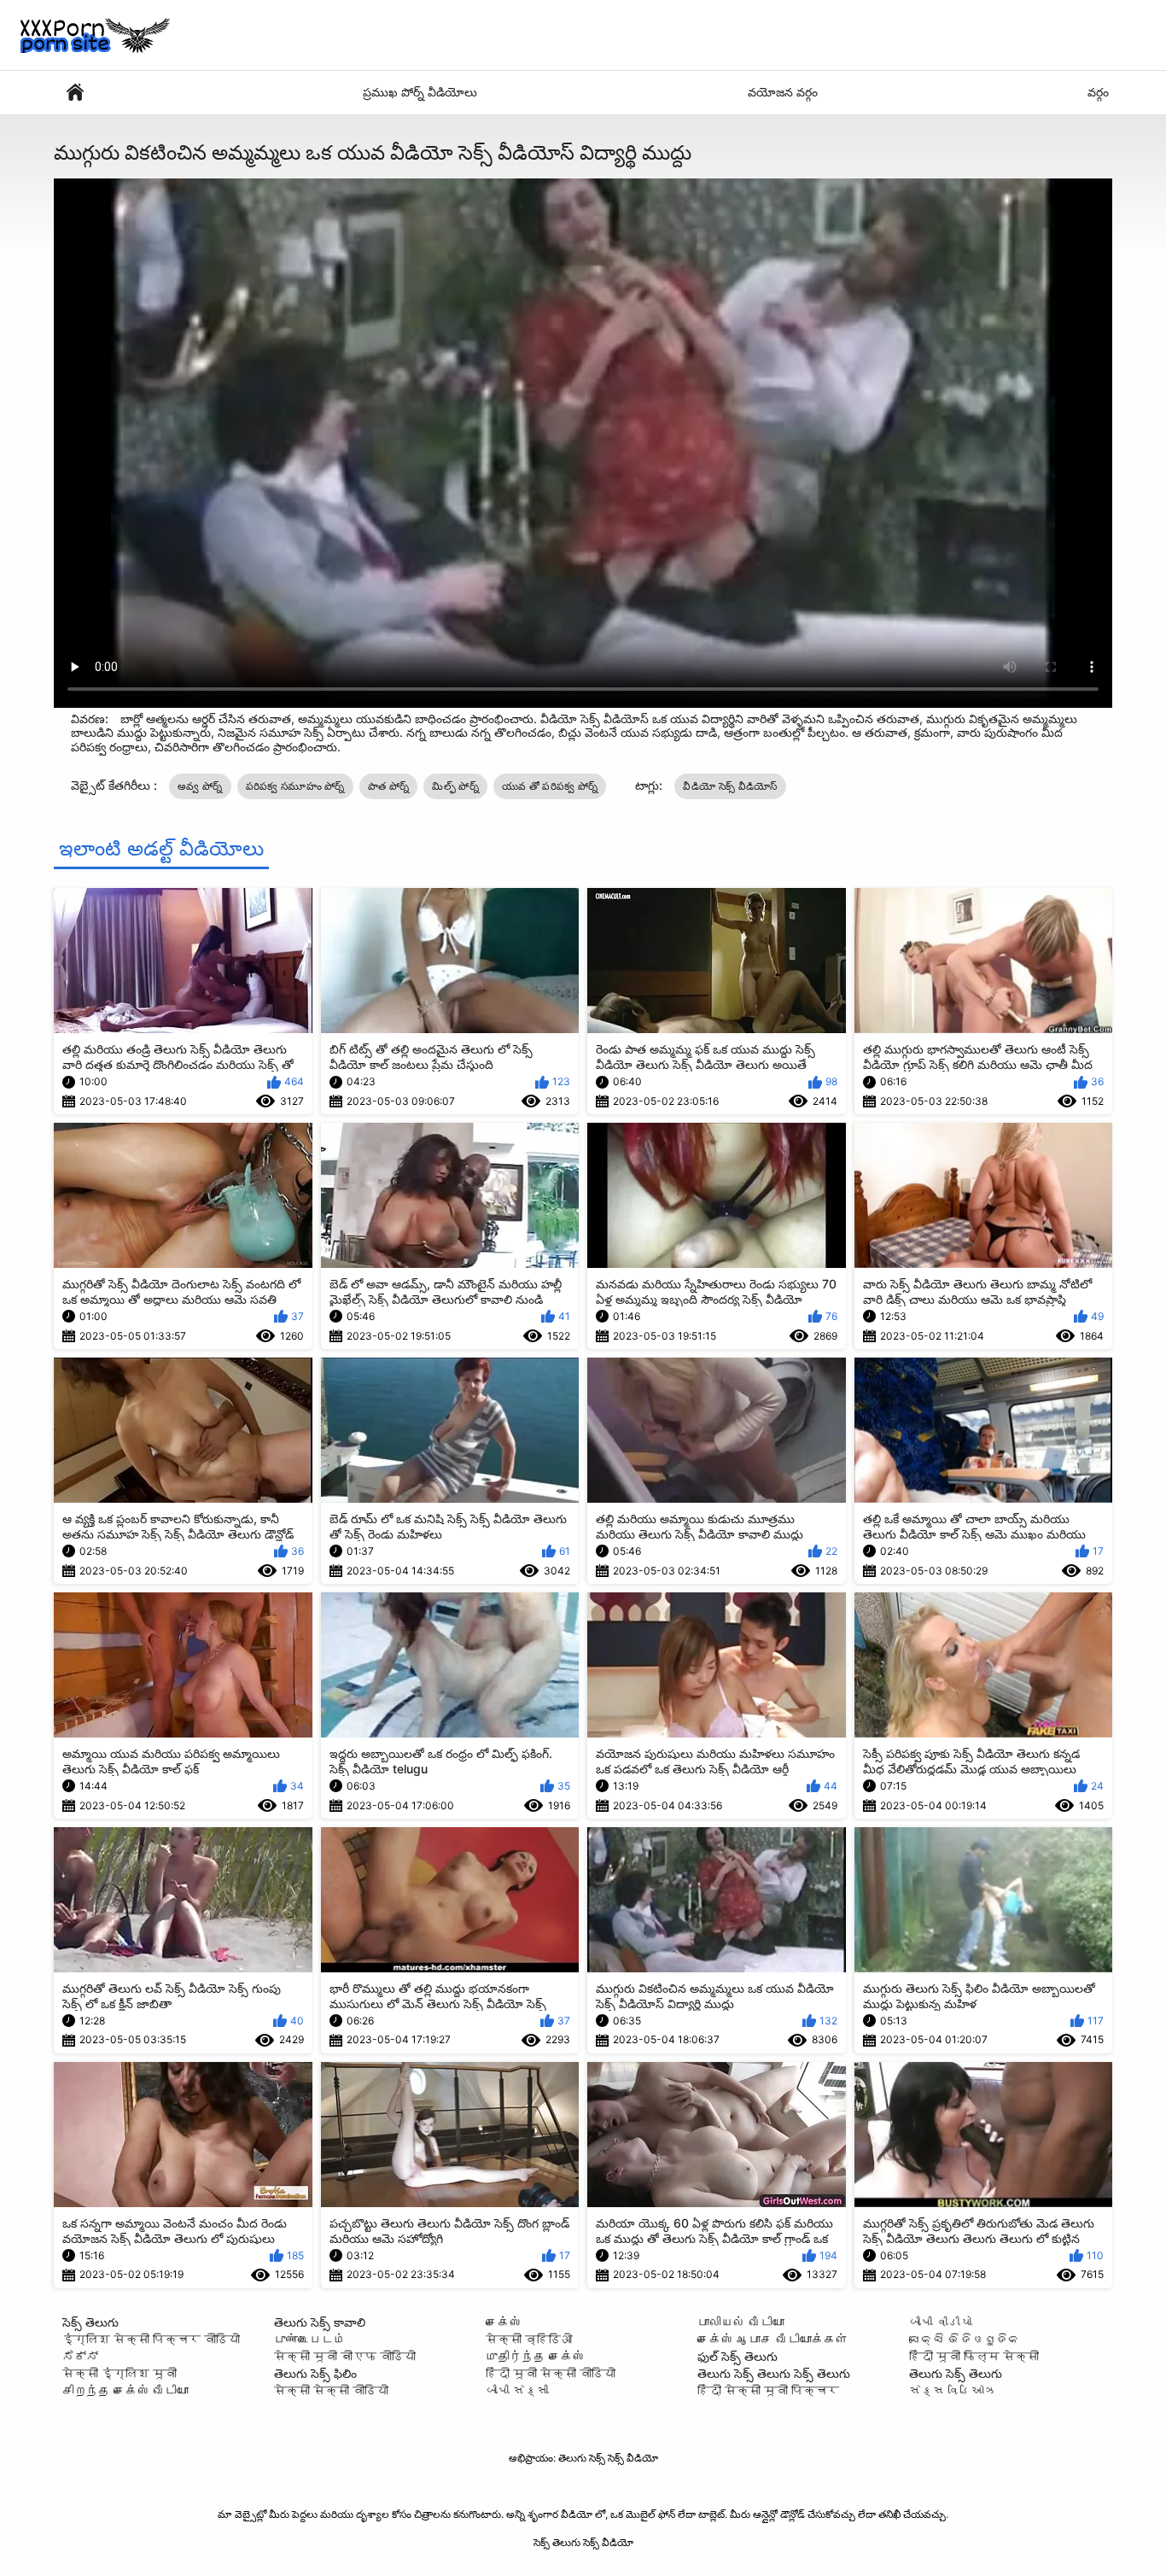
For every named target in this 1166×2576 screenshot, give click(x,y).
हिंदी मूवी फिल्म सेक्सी (974, 2356)
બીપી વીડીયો (941, 2322)
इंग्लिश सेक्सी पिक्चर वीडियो (151, 2339)
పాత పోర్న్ (389, 786)
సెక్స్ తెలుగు (90, 2322)
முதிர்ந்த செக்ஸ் (535, 2356)
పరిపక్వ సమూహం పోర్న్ (295, 786)
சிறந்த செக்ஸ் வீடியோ (125, 2390)
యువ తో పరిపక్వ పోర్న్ (550, 786)
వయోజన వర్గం (783, 92)
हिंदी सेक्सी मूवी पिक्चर (768, 2390)
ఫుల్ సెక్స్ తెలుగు (737, 2356)
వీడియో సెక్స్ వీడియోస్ (730, 786)
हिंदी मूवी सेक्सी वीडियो (551, 2373)
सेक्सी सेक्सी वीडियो (331, 2390)
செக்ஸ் (504, 2322)
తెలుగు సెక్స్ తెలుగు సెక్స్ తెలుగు (774, 2373)
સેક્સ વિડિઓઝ (953, 2390)
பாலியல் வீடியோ (741, 2322)
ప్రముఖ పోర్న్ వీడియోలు (420, 92)
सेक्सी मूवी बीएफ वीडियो (345, 2356)
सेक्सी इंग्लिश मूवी (120, 2373)
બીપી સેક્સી (517, 2390)
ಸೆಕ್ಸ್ (80, 2356)
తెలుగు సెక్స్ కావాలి (320, 2322)
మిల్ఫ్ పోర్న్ (455, 786)
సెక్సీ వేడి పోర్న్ (75, 93)
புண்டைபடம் (310, 2339)
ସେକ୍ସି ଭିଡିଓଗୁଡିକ (965, 2339)
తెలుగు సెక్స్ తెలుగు (956, 2373)
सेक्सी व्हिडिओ (529, 2339)
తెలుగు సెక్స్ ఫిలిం (315, 2373)
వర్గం (1098, 92)
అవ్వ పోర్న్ (200, 786)
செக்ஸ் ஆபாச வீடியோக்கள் (772, 2339)
